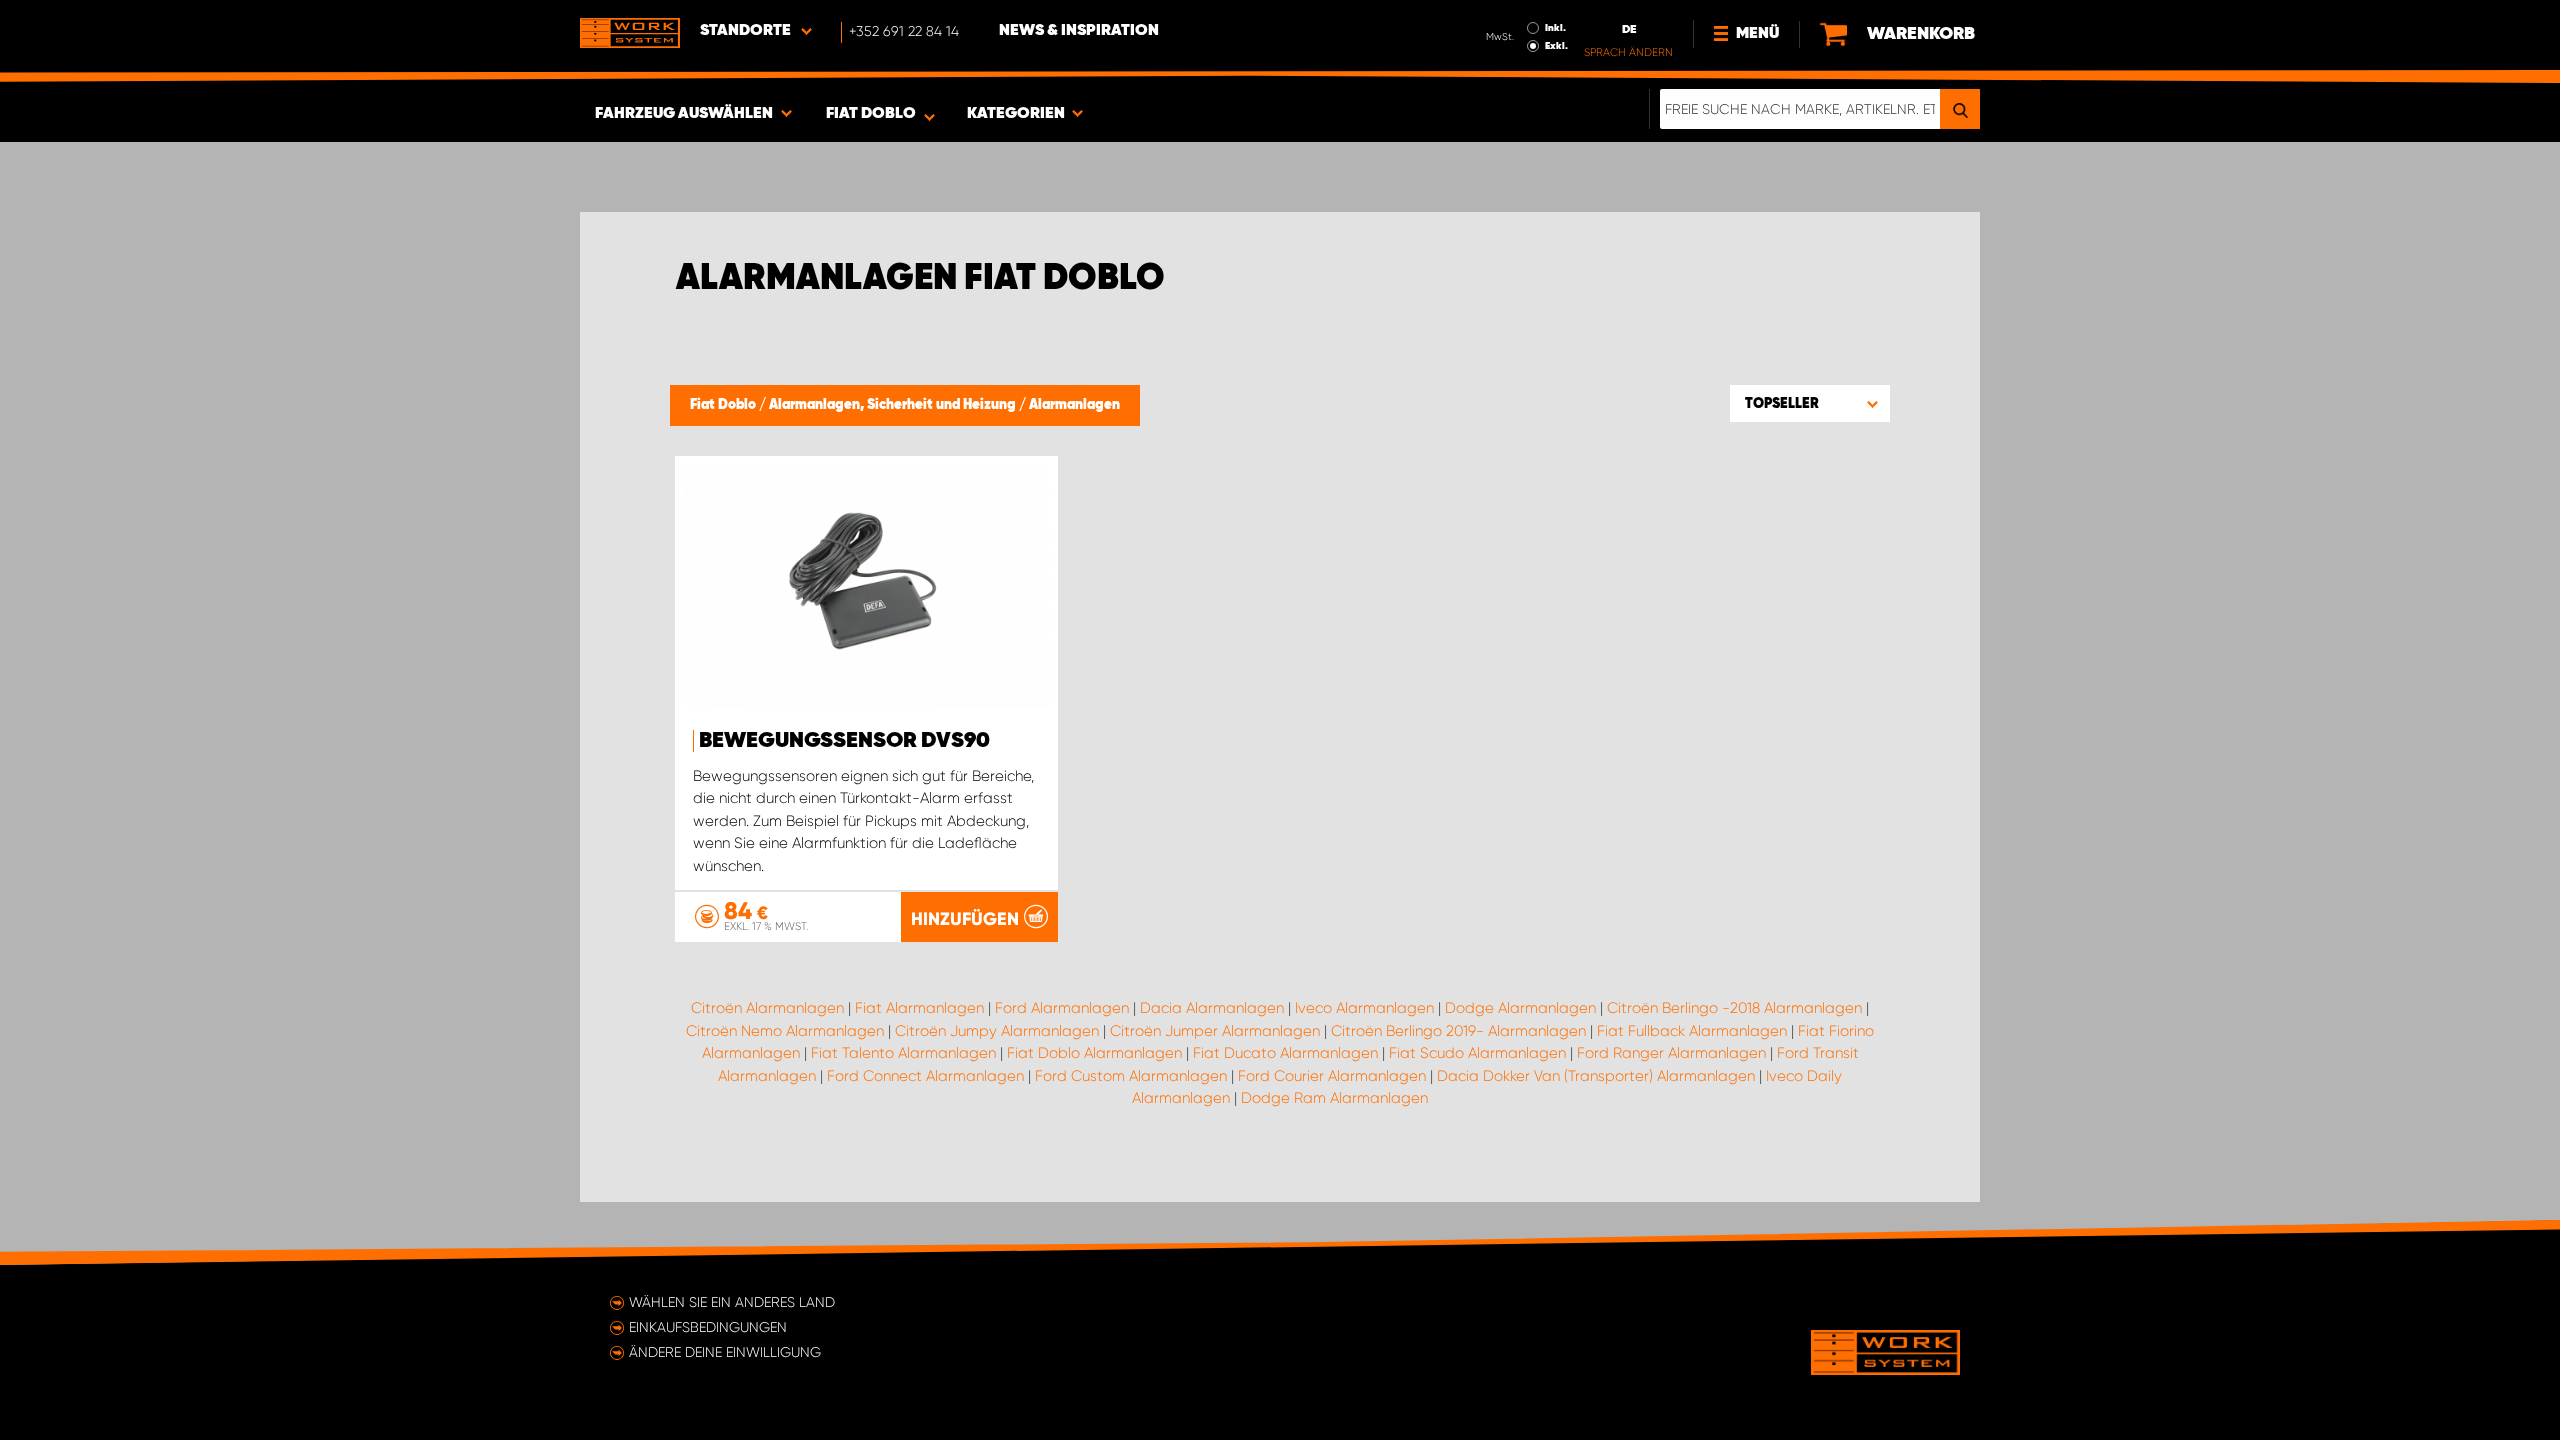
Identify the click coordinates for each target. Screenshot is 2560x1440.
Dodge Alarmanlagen (1520, 1008)
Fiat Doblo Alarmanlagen (1094, 1053)
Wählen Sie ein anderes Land (732, 1302)
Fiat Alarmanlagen (919, 1008)
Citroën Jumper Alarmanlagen (1215, 1031)
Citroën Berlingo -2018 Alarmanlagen (1734, 1008)
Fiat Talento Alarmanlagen (903, 1053)
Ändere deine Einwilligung (725, 1352)
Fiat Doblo (724, 405)
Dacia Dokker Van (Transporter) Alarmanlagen (1596, 1076)
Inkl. (1555, 28)
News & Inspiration (1079, 31)
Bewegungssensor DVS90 (844, 741)
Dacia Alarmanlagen (1212, 1008)
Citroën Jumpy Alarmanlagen (997, 1031)
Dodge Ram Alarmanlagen (1334, 1098)
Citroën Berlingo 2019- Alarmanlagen (1458, 1031)
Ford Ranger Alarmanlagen (1671, 1053)
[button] (1810, 403)
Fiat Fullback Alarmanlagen (1692, 1031)
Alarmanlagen (1074, 405)
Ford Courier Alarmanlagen (1332, 1076)
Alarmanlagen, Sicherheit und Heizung (894, 405)
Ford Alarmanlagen (1062, 1008)
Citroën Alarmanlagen (767, 1008)
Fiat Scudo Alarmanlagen (1477, 1053)
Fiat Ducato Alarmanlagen (1285, 1053)
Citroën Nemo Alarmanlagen (785, 1031)
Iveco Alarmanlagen (1364, 1008)
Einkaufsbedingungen (708, 1327)
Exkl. (1556, 46)
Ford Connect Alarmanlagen (925, 1076)
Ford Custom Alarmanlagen (1131, 1076)
